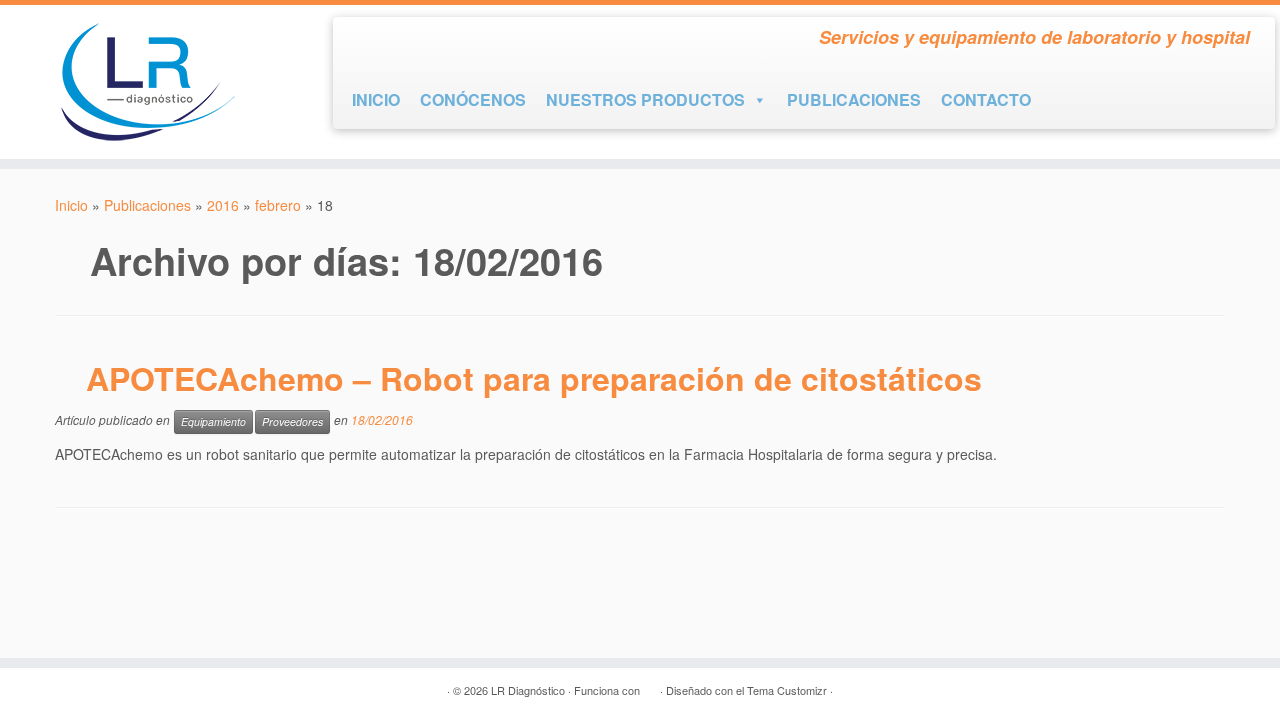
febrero (278, 205)
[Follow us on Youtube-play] (402, 41)
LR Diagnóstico (528, 690)
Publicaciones (147, 205)
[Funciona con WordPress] (650, 686)
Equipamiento (213, 421)
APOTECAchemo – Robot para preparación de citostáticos (534, 378)
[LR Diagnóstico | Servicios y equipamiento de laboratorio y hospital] (147, 82)
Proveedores (292, 421)
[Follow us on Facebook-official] (366, 41)
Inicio (71, 205)
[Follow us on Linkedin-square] (438, 41)
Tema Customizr (787, 690)
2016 (223, 205)
